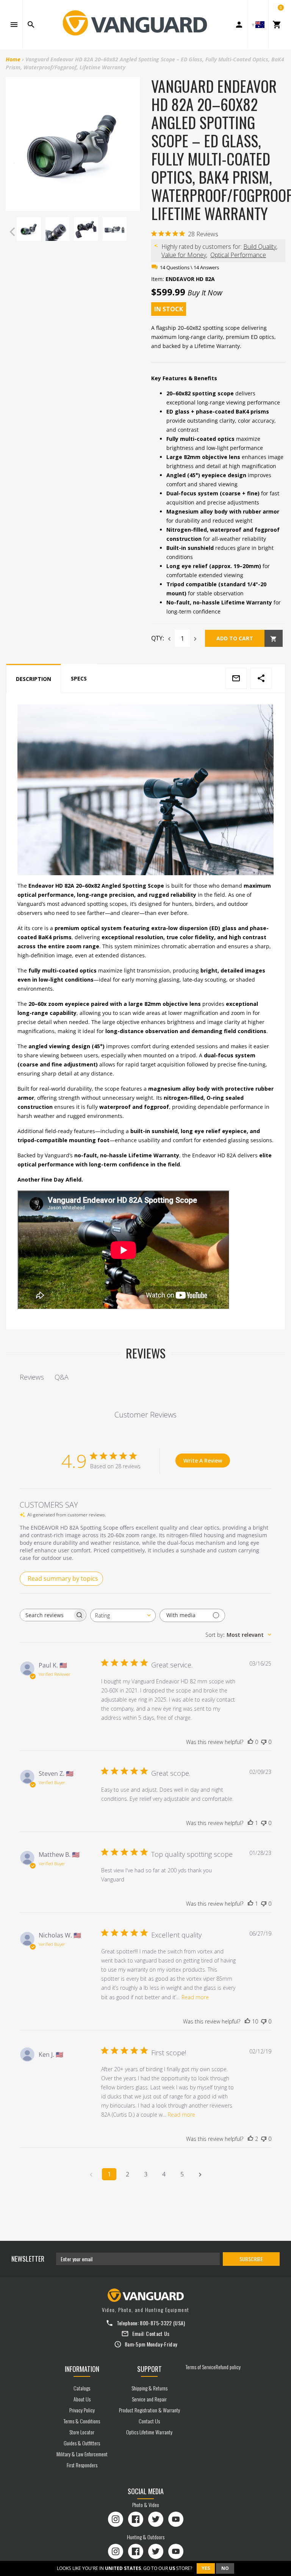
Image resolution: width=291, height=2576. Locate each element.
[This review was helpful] (247, 2022)
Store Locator (82, 2432)
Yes (206, 2568)
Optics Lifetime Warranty (149, 2432)
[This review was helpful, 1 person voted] (250, 1823)
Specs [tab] (79, 678)
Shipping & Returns (149, 2388)
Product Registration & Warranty (149, 2410)
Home (13, 59)
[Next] (132, 232)
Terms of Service (201, 2367)
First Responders (82, 2465)
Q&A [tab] (62, 1377)
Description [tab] (34, 679)
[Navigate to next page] (200, 2174)
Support (149, 2369)
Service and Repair (149, 2399)
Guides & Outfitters (82, 2443)
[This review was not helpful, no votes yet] (264, 1742)
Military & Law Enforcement (82, 2454)
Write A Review (203, 1461)
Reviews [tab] (32, 1377)
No (225, 2568)
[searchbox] (46, 1615)
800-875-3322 (156, 2323)
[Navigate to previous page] (91, 2174)
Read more (195, 1997)
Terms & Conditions (82, 2421)
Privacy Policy (82, 2410)
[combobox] (123, 1615)
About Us (82, 2399)
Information (82, 2369)
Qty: (158, 638)
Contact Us (158, 2333)
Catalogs (82, 2388)
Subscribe (251, 2259)
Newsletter (28, 2259)
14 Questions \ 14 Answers (189, 267)
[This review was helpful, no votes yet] (250, 1742)
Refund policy (228, 2367)
